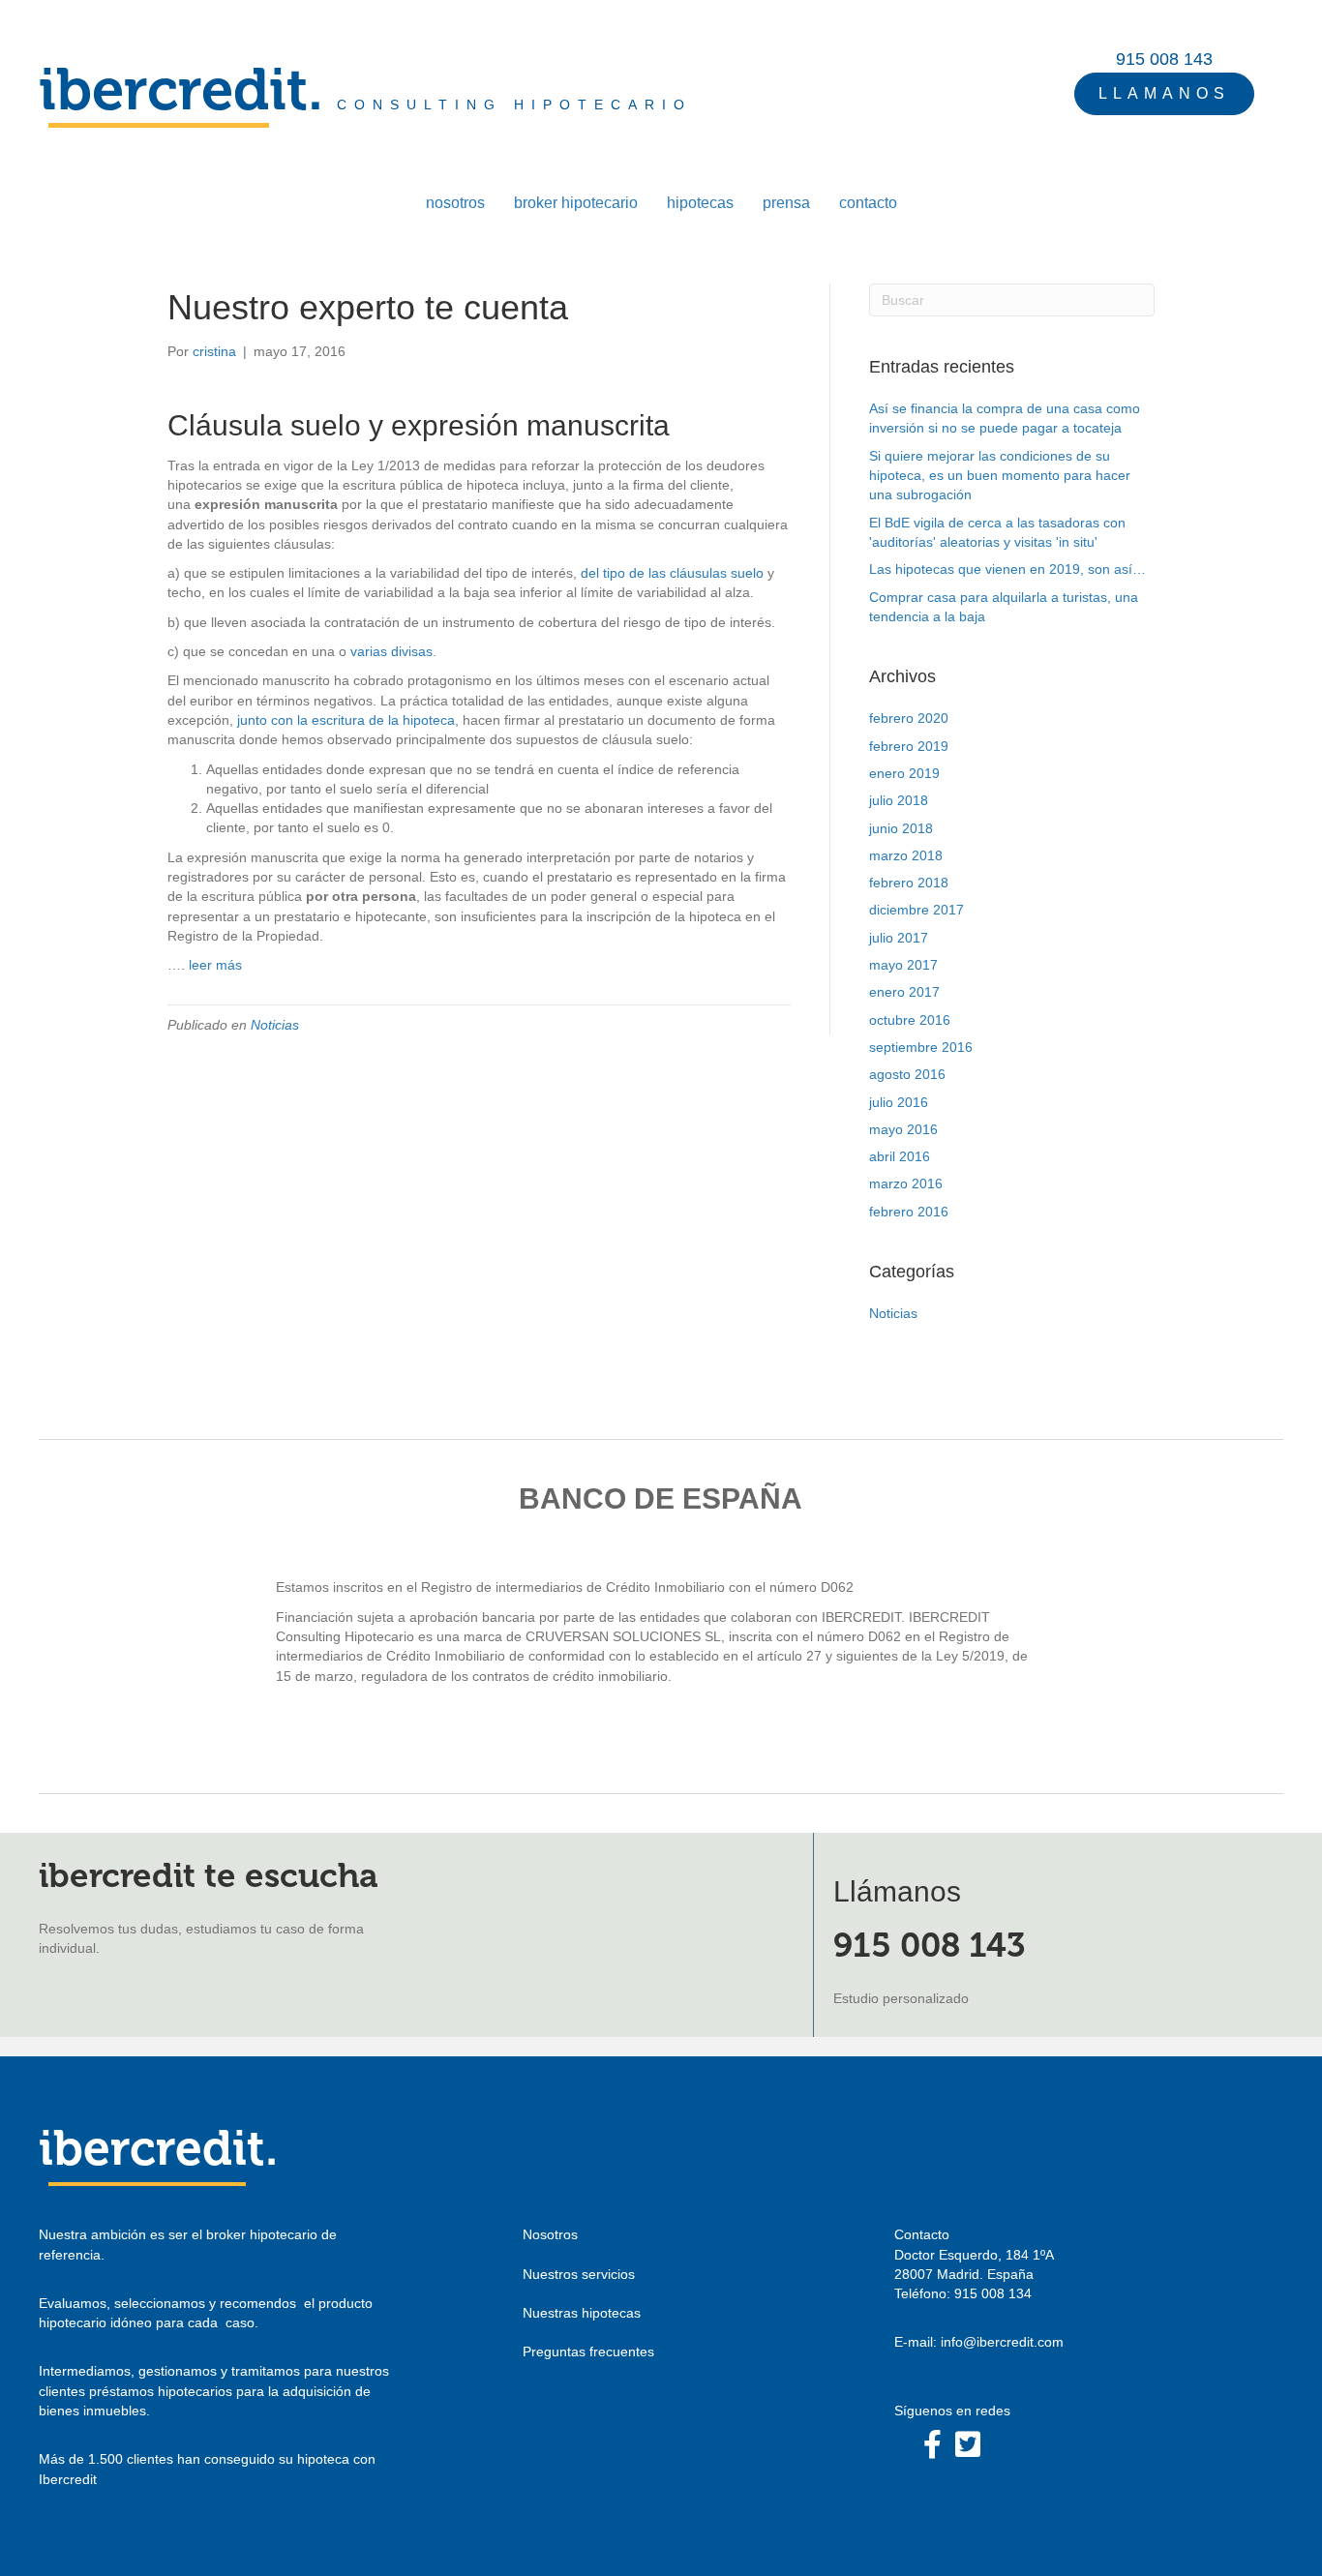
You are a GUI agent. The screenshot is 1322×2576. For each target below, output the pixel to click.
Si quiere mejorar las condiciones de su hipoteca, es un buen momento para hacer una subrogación (1000, 476)
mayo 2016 (903, 1129)
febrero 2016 (909, 1212)
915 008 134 (993, 2293)
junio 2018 (901, 828)
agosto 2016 (907, 1074)
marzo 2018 (906, 855)
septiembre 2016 (921, 1047)
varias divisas (391, 651)
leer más (215, 965)
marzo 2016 (906, 1183)
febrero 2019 (909, 746)
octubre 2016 (910, 1020)
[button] (1164, 94)
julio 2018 (899, 800)
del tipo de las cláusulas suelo (672, 573)
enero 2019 (904, 773)
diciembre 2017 (916, 910)
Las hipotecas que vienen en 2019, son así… (1007, 569)
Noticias (275, 1025)
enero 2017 (904, 992)
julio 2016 (899, 1102)
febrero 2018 (909, 883)
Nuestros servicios (579, 2274)
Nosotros (550, 2234)
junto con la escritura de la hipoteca (346, 720)
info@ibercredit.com (1002, 2342)
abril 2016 (900, 1156)
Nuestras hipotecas (582, 2313)
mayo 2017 (903, 965)
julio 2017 (899, 938)
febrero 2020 (909, 718)
